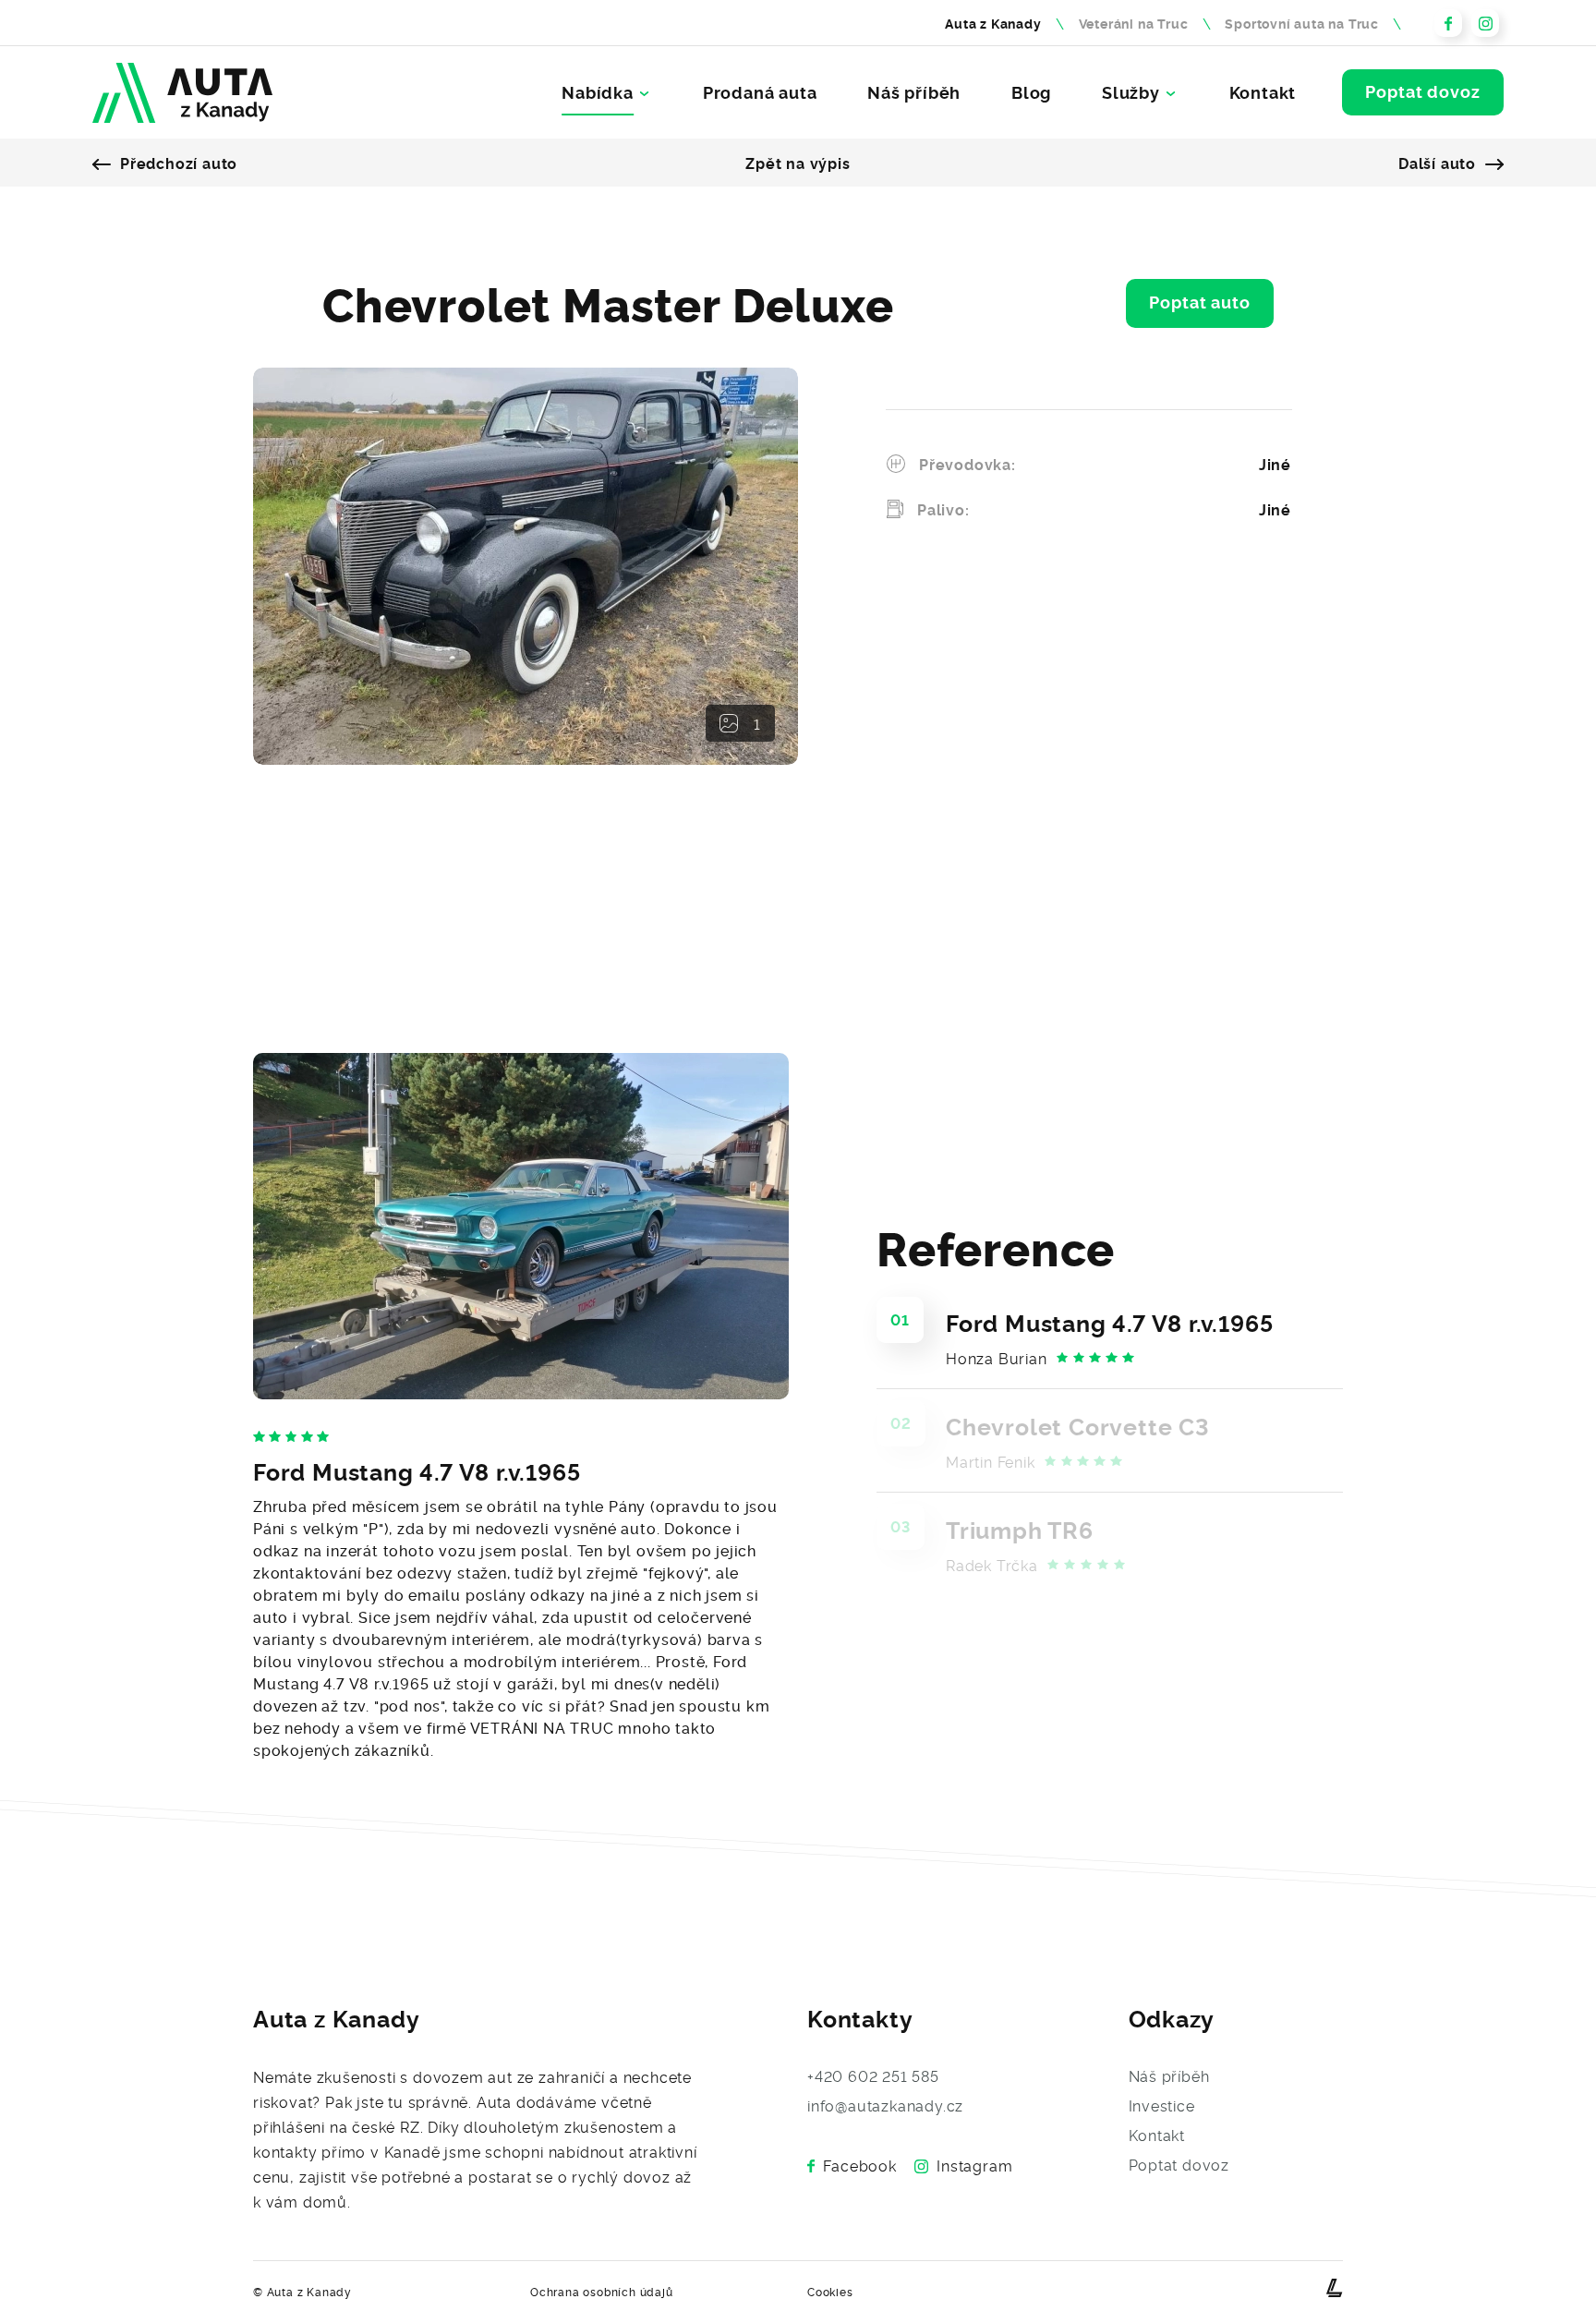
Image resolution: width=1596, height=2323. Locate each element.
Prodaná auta (760, 92)
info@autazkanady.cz (885, 2105)
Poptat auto (1200, 301)
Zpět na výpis (798, 163)
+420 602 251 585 (873, 2075)
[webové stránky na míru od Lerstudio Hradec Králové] (1335, 2288)
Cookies (830, 2291)
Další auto (1437, 163)
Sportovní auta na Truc (1302, 23)
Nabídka (598, 92)
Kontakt (1263, 92)
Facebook (859, 2165)
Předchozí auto (179, 163)
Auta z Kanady (993, 23)
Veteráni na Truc (1134, 23)
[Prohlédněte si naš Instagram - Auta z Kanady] (1485, 23)
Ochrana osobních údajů (602, 2291)
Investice (1162, 2105)
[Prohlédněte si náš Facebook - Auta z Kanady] (1448, 23)
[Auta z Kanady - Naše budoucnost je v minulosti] (182, 93)
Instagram (974, 2165)
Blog (1031, 92)
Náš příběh (914, 92)
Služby (1131, 92)
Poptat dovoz (1423, 91)
